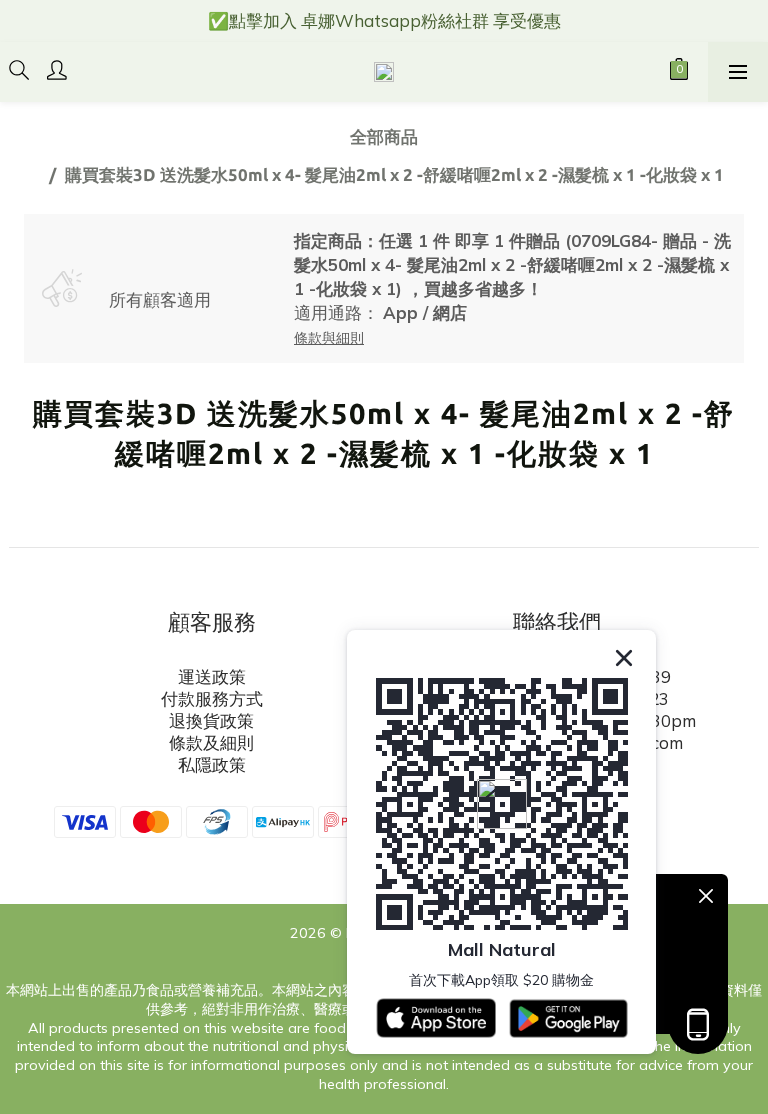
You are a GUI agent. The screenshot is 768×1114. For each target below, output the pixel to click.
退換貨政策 (211, 720)
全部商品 (384, 136)
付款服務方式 (212, 698)
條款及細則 (211, 742)
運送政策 (212, 676)
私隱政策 (212, 764)
